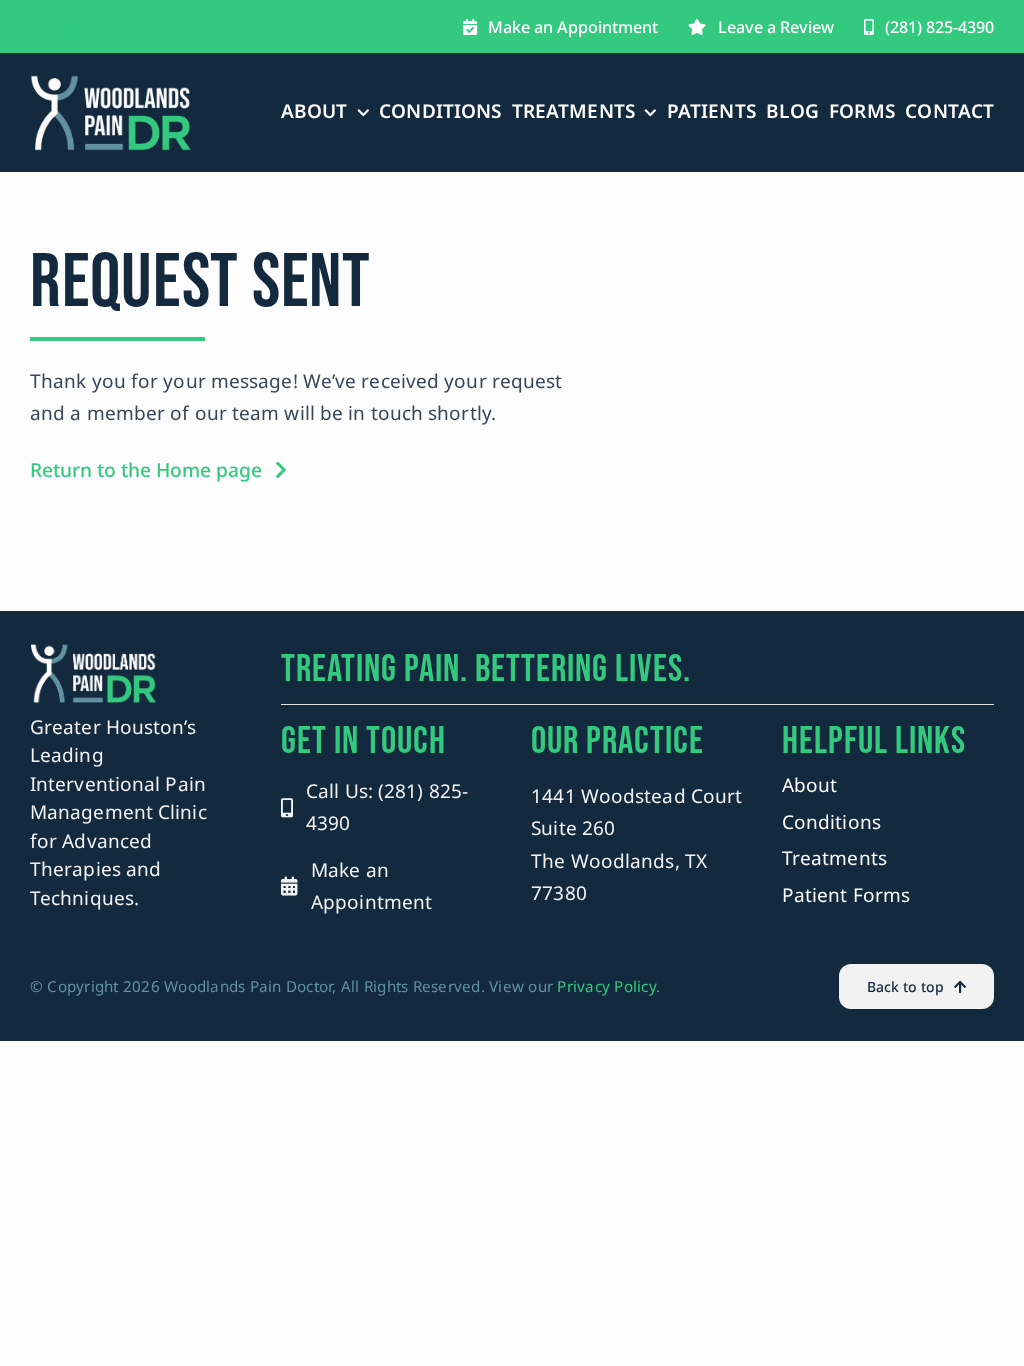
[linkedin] (74, 27)
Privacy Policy (606, 986)
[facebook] (38, 27)
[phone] (110, 27)
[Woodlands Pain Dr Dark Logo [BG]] (111, 83)
